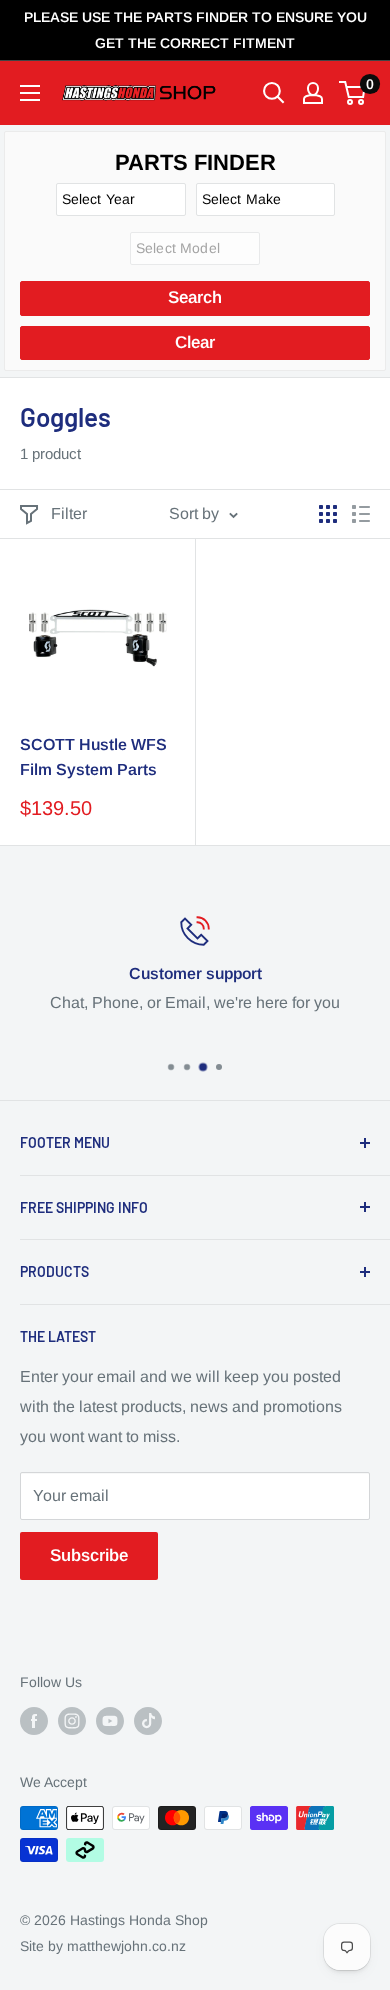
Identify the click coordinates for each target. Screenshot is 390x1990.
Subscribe (89, 1555)
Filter (69, 513)
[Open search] (274, 93)
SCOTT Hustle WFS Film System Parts (93, 757)
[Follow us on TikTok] (148, 1721)
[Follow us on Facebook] (34, 1721)
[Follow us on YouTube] (110, 1721)
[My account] (313, 93)
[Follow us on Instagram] (72, 1721)
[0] (353, 93)
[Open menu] (30, 93)
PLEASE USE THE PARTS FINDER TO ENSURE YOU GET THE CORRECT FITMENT (195, 30)
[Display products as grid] (328, 514)
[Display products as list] (361, 514)
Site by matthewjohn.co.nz (103, 1946)
